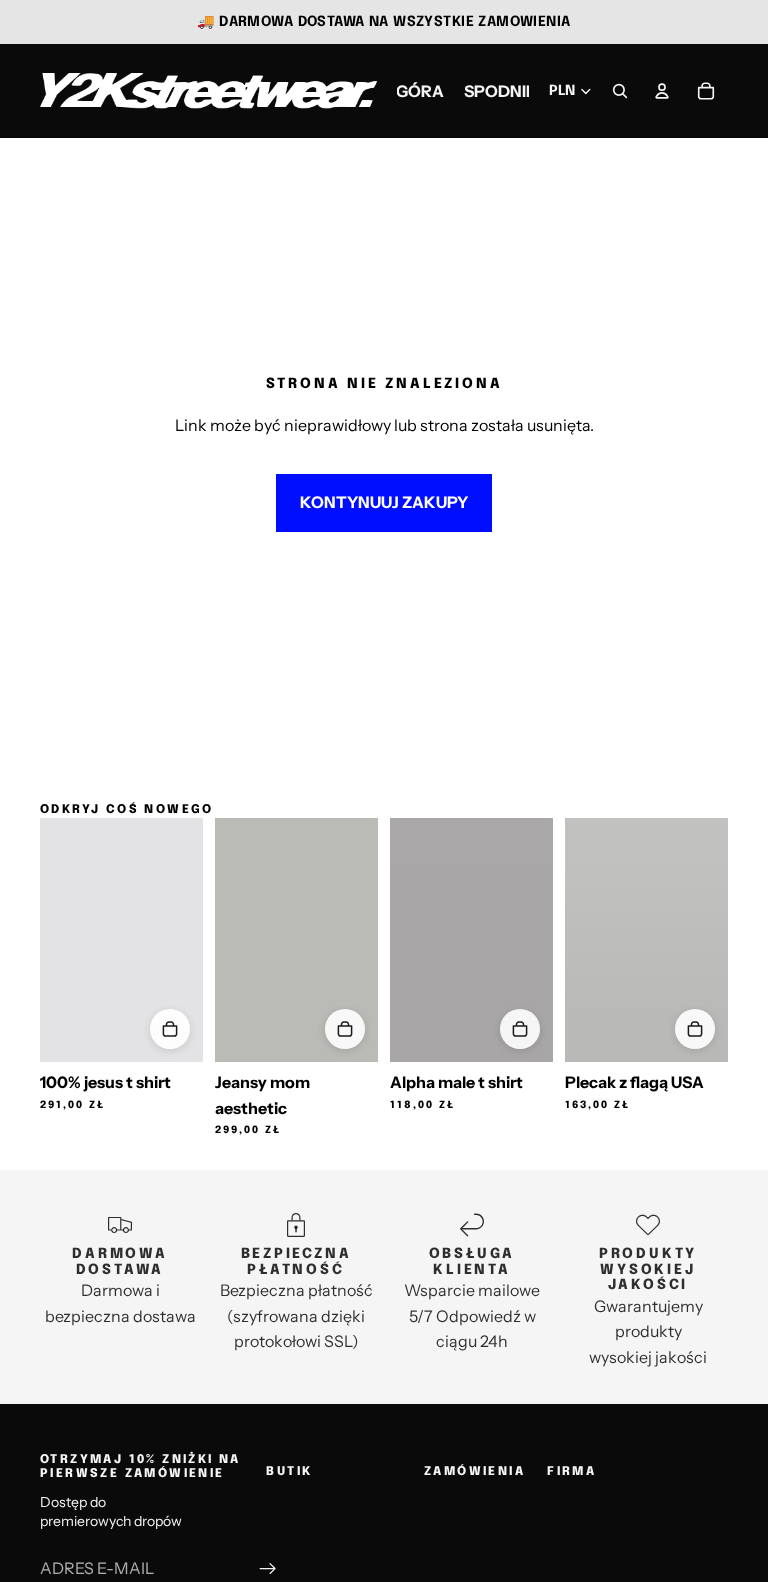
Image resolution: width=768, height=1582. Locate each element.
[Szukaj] (620, 91)
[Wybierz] (170, 1029)
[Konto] (662, 91)
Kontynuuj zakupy (384, 502)
